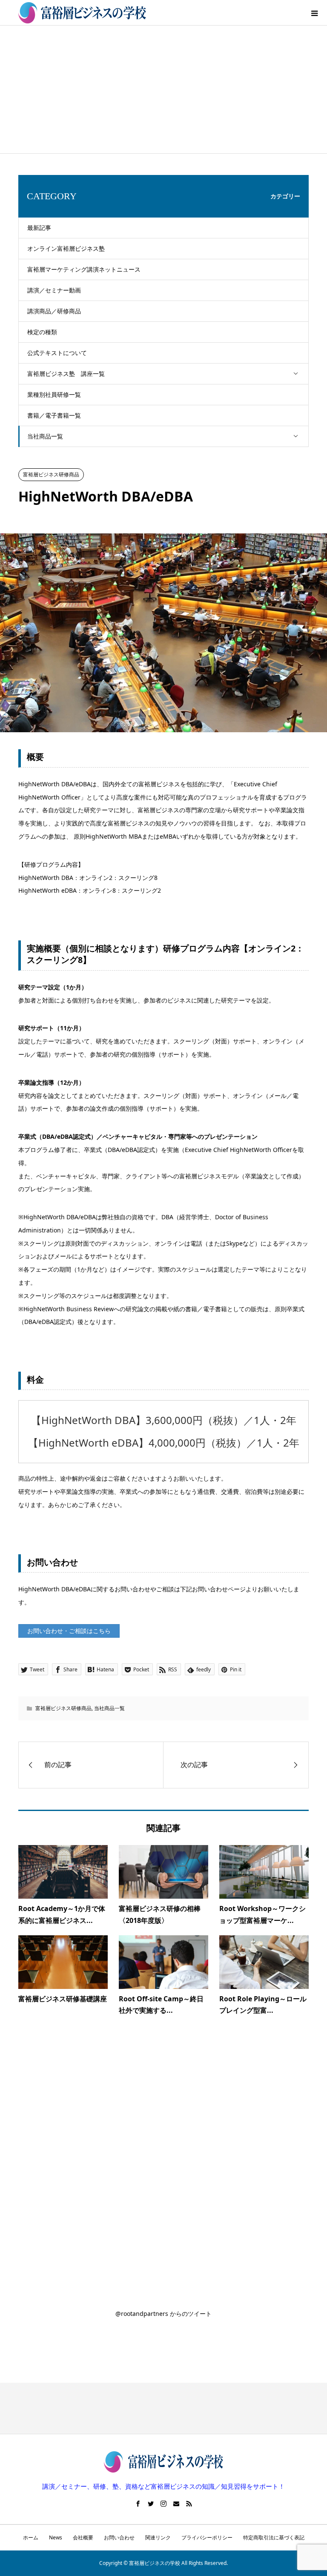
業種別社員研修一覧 (54, 394)
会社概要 (83, 2537)
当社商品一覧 (45, 436)
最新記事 (39, 228)
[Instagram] (163, 2504)
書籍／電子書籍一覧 (54, 415)
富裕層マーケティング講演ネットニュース (84, 269)
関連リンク (158, 2537)
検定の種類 (42, 332)
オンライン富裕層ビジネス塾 (66, 248)
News (56, 2537)
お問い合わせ (119, 2537)
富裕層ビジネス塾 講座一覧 (66, 374)
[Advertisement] (163, 89)
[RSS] (189, 2504)
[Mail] (176, 2504)
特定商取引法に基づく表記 (274, 2537)
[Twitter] (151, 2504)
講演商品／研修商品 (54, 311)
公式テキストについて (57, 353)
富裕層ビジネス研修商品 (51, 474)
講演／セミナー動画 (54, 290)
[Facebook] (138, 2504)
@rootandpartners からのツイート (163, 2314)
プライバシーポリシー (207, 2537)
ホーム (31, 2537)
